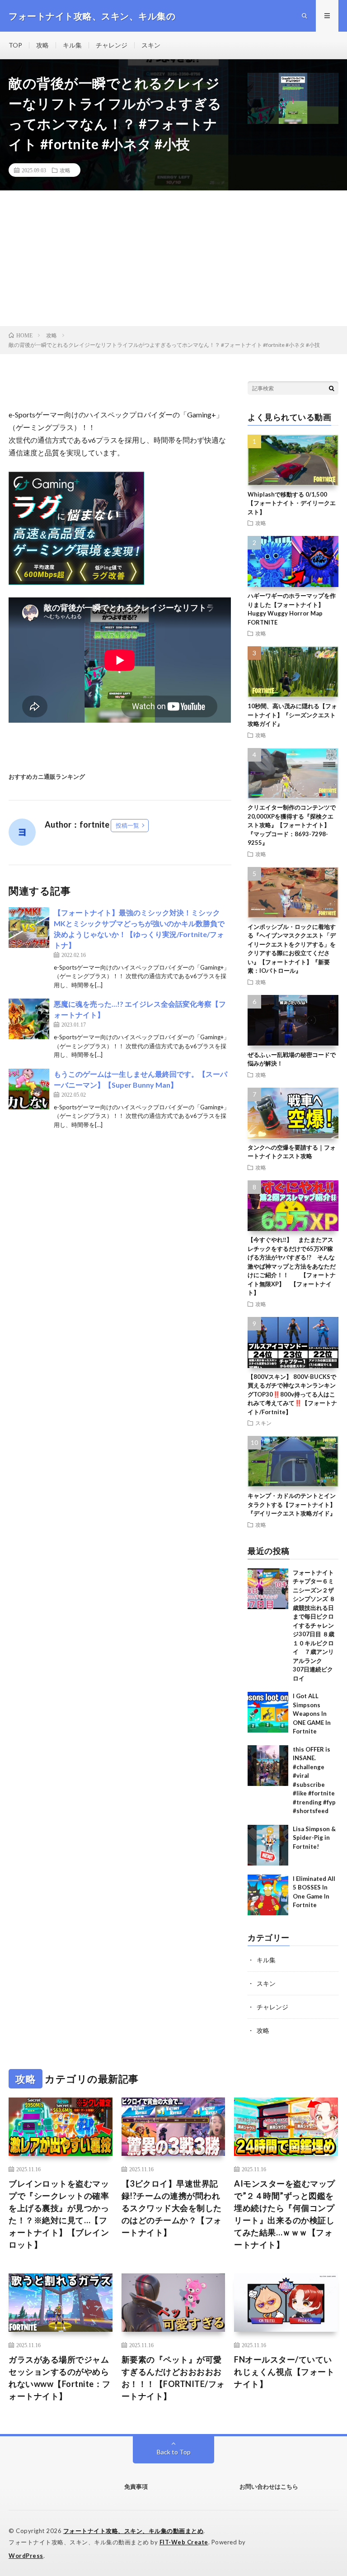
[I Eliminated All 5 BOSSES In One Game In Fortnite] (268, 1895)
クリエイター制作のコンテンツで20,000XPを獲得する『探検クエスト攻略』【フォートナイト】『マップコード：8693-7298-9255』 (292, 825)
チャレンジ (112, 45)
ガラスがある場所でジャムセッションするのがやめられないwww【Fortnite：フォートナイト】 (60, 2378)
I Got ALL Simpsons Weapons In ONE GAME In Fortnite (312, 1714)
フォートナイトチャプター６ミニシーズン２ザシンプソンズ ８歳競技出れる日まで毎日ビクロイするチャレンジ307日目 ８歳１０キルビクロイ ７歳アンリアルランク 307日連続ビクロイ (314, 1625)
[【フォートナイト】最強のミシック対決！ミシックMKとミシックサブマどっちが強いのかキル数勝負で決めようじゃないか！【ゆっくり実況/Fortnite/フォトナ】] (29, 928)
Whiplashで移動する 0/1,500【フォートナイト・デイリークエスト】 (292, 503)
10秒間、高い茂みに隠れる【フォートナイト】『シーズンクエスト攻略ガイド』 (292, 715)
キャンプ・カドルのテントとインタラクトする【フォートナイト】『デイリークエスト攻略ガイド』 (292, 1504)
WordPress (26, 2556)
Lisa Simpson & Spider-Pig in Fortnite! (314, 1838)
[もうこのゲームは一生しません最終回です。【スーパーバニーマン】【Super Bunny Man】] (29, 1089)
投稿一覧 (127, 825)
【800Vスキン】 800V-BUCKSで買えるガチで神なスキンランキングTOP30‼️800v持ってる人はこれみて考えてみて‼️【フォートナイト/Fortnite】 (292, 1394)
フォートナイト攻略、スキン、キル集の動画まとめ (134, 2531)
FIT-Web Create (184, 2542)
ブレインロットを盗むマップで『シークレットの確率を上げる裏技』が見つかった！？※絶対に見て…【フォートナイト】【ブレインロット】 (59, 2214)
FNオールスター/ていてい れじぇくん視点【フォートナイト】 (284, 2372)
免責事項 (136, 2486)
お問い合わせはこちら (269, 2486)
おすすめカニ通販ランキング (47, 777)
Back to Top (174, 2452)
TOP (15, 45)
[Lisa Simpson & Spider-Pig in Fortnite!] (268, 1845)
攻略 (42, 45)
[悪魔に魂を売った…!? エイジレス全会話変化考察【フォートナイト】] (29, 1019)
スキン (151, 45)
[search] (332, 388)
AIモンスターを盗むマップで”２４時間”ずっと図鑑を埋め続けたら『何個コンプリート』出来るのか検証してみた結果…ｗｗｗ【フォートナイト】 (285, 2214)
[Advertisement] (173, 258)
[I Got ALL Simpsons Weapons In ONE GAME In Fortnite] (268, 1712)
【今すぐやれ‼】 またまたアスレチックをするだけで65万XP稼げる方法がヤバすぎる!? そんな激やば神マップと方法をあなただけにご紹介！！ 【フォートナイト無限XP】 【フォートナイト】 (292, 1266)
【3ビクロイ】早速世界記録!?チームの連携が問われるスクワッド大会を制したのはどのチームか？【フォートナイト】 (172, 2208)
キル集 (72, 45)
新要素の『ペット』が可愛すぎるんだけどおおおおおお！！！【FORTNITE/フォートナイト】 (173, 2378)
